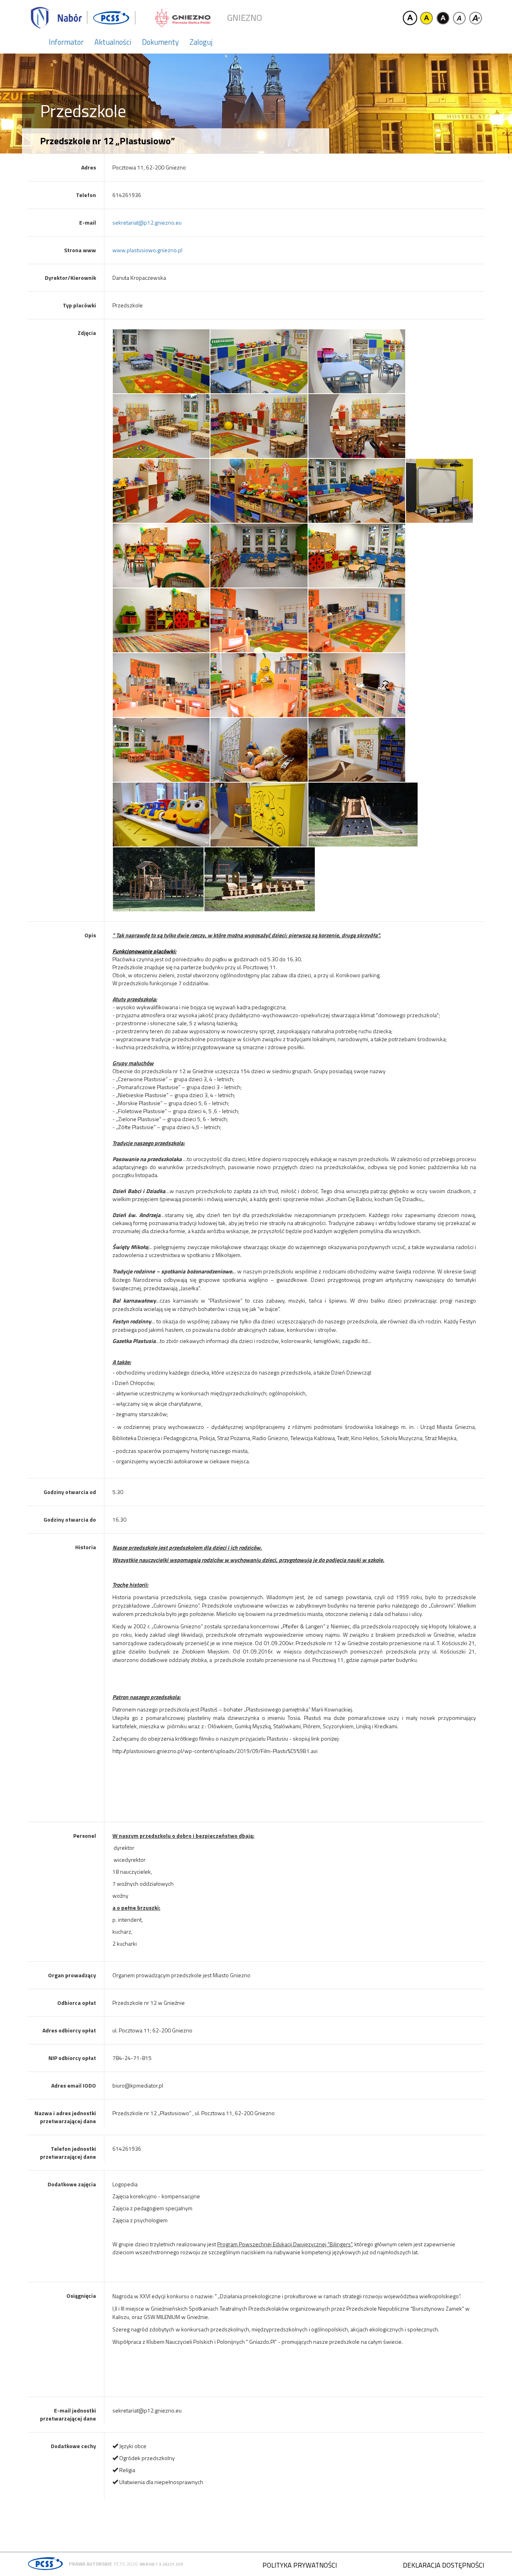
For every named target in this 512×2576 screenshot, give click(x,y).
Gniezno (245, 18)
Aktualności (113, 42)
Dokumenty (160, 42)
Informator (66, 42)
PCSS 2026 (126, 2564)
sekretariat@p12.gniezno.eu (147, 222)
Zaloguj (201, 42)
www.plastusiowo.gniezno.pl (147, 250)
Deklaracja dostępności (443, 2565)
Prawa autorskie (90, 2564)
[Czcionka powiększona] (476, 18)
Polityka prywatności (300, 2565)
